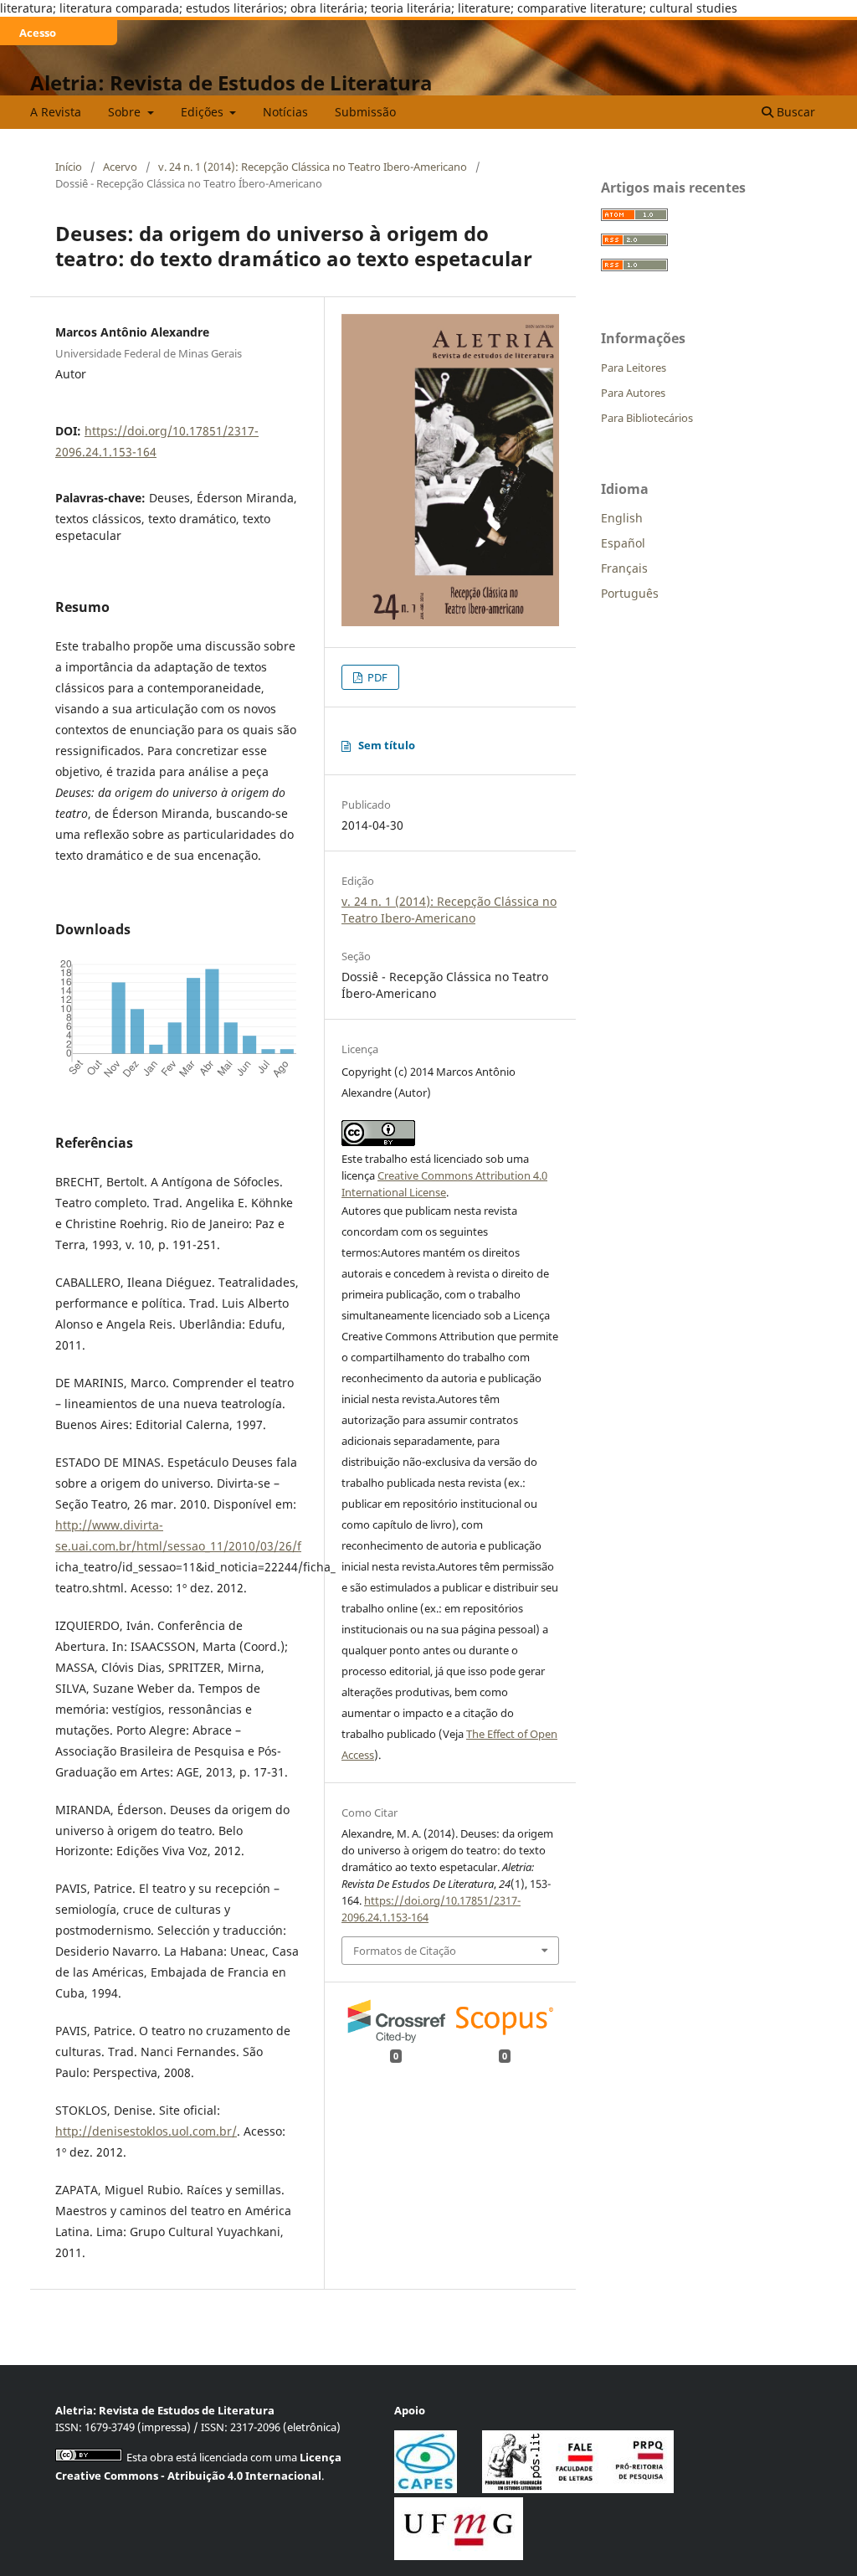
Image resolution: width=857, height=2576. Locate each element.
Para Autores (633, 393)
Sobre (126, 112)
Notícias (285, 112)
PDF (376, 677)
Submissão (365, 112)
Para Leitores (634, 368)
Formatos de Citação (405, 1951)
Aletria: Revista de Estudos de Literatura (231, 82)
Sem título (387, 745)
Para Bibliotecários (647, 418)
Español (623, 543)
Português (630, 593)
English (622, 518)
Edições (204, 112)
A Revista (56, 112)
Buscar (794, 112)
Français (624, 568)
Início (69, 167)
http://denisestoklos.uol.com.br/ (146, 2131)
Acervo (120, 167)
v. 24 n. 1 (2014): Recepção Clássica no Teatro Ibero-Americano (313, 167)
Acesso (38, 33)
